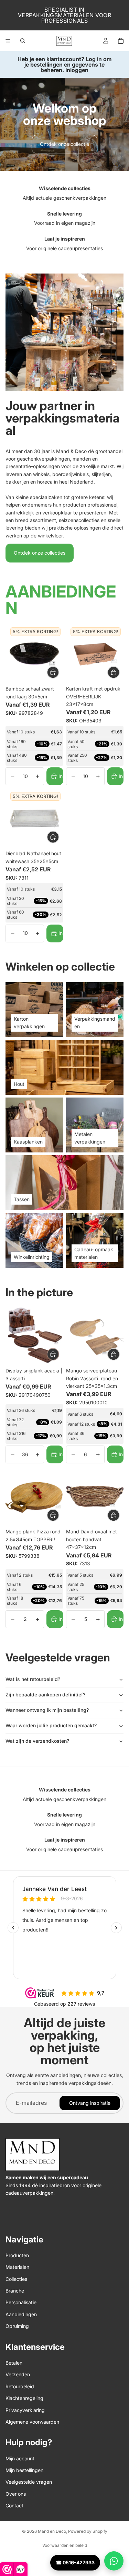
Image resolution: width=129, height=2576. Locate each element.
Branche (15, 2291)
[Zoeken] (23, 41)
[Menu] (8, 41)
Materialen (17, 2267)
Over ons (16, 2494)
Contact (14, 2505)
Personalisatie (21, 2302)
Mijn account (20, 2458)
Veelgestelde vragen (29, 2482)
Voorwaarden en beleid (65, 2545)
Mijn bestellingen (24, 2470)
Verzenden (18, 2374)
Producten (17, 2255)
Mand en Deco (52, 2531)
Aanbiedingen (21, 2314)
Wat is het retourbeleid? (33, 1679)
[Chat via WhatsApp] (114, 2561)
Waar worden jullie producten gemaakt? (51, 1725)
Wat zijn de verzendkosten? (37, 1741)
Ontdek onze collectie (64, 144)
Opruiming (17, 2326)
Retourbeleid (20, 2386)
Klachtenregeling (24, 2398)
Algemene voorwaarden (32, 2422)
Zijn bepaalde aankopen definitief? (45, 1695)
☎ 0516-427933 (75, 2562)
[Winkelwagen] (121, 41)
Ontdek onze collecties (40, 553)
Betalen (14, 2363)
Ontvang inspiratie (90, 2103)
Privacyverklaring (25, 2410)
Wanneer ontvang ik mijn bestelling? (47, 1710)
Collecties (16, 2279)
